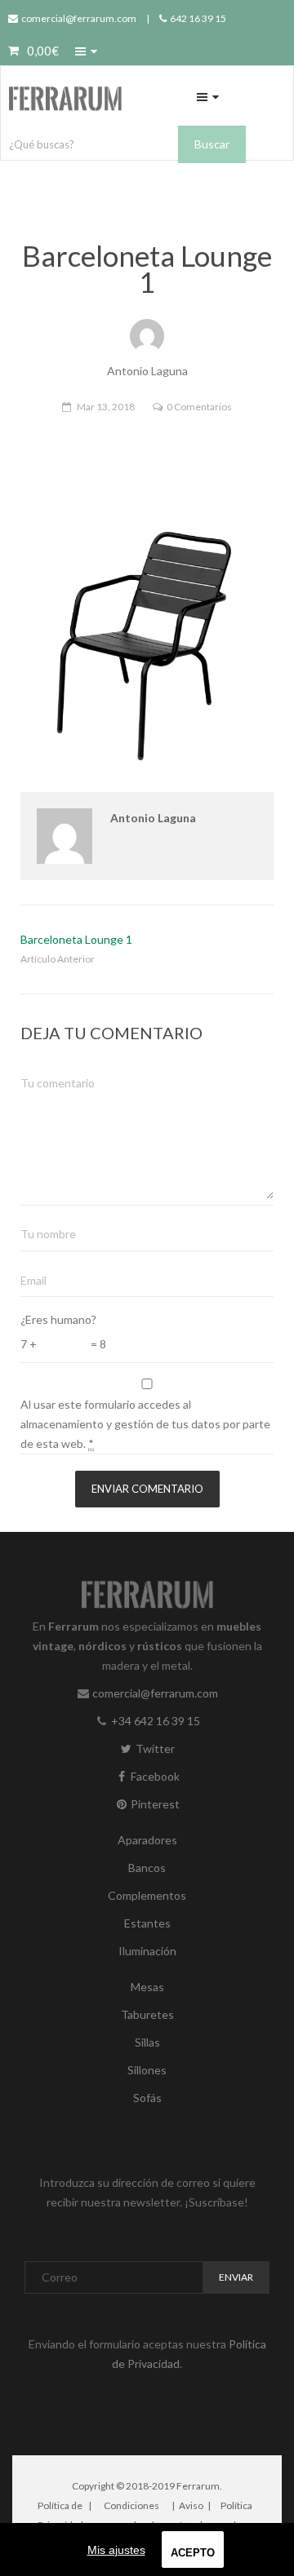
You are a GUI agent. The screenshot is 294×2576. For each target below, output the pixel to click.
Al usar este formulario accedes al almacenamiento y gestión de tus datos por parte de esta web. (145, 1424)
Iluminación (147, 1951)
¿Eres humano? (58, 1319)
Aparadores (147, 1840)
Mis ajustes (116, 2550)
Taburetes (147, 2014)
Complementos (147, 1895)
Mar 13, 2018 (106, 407)
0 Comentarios (199, 407)
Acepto (193, 2553)
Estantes (147, 1923)
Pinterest (154, 1804)
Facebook (154, 1776)
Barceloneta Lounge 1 (76, 939)
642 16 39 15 (197, 18)
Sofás (147, 2098)
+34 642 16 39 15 (156, 1721)
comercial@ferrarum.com (78, 18)
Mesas (147, 1987)
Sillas (147, 2042)
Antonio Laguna (153, 818)
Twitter (154, 1748)
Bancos (147, 1868)
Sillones (147, 2070)
